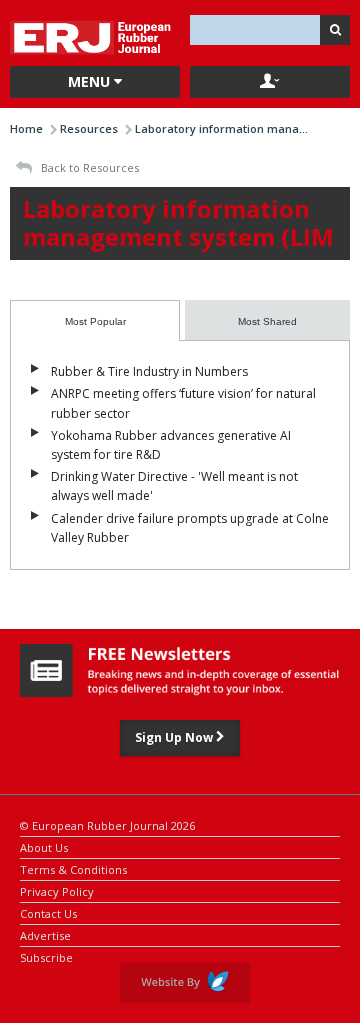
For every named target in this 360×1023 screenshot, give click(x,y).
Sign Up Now (175, 737)
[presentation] (95, 320)
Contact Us (48, 912)
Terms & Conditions (73, 868)
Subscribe (46, 956)
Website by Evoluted (185, 983)
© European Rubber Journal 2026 (107, 824)
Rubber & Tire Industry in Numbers (149, 371)
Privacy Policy (57, 890)
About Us (44, 846)
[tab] (95, 320)
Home (26, 128)
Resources (89, 128)
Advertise (45, 934)
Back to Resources (88, 167)
